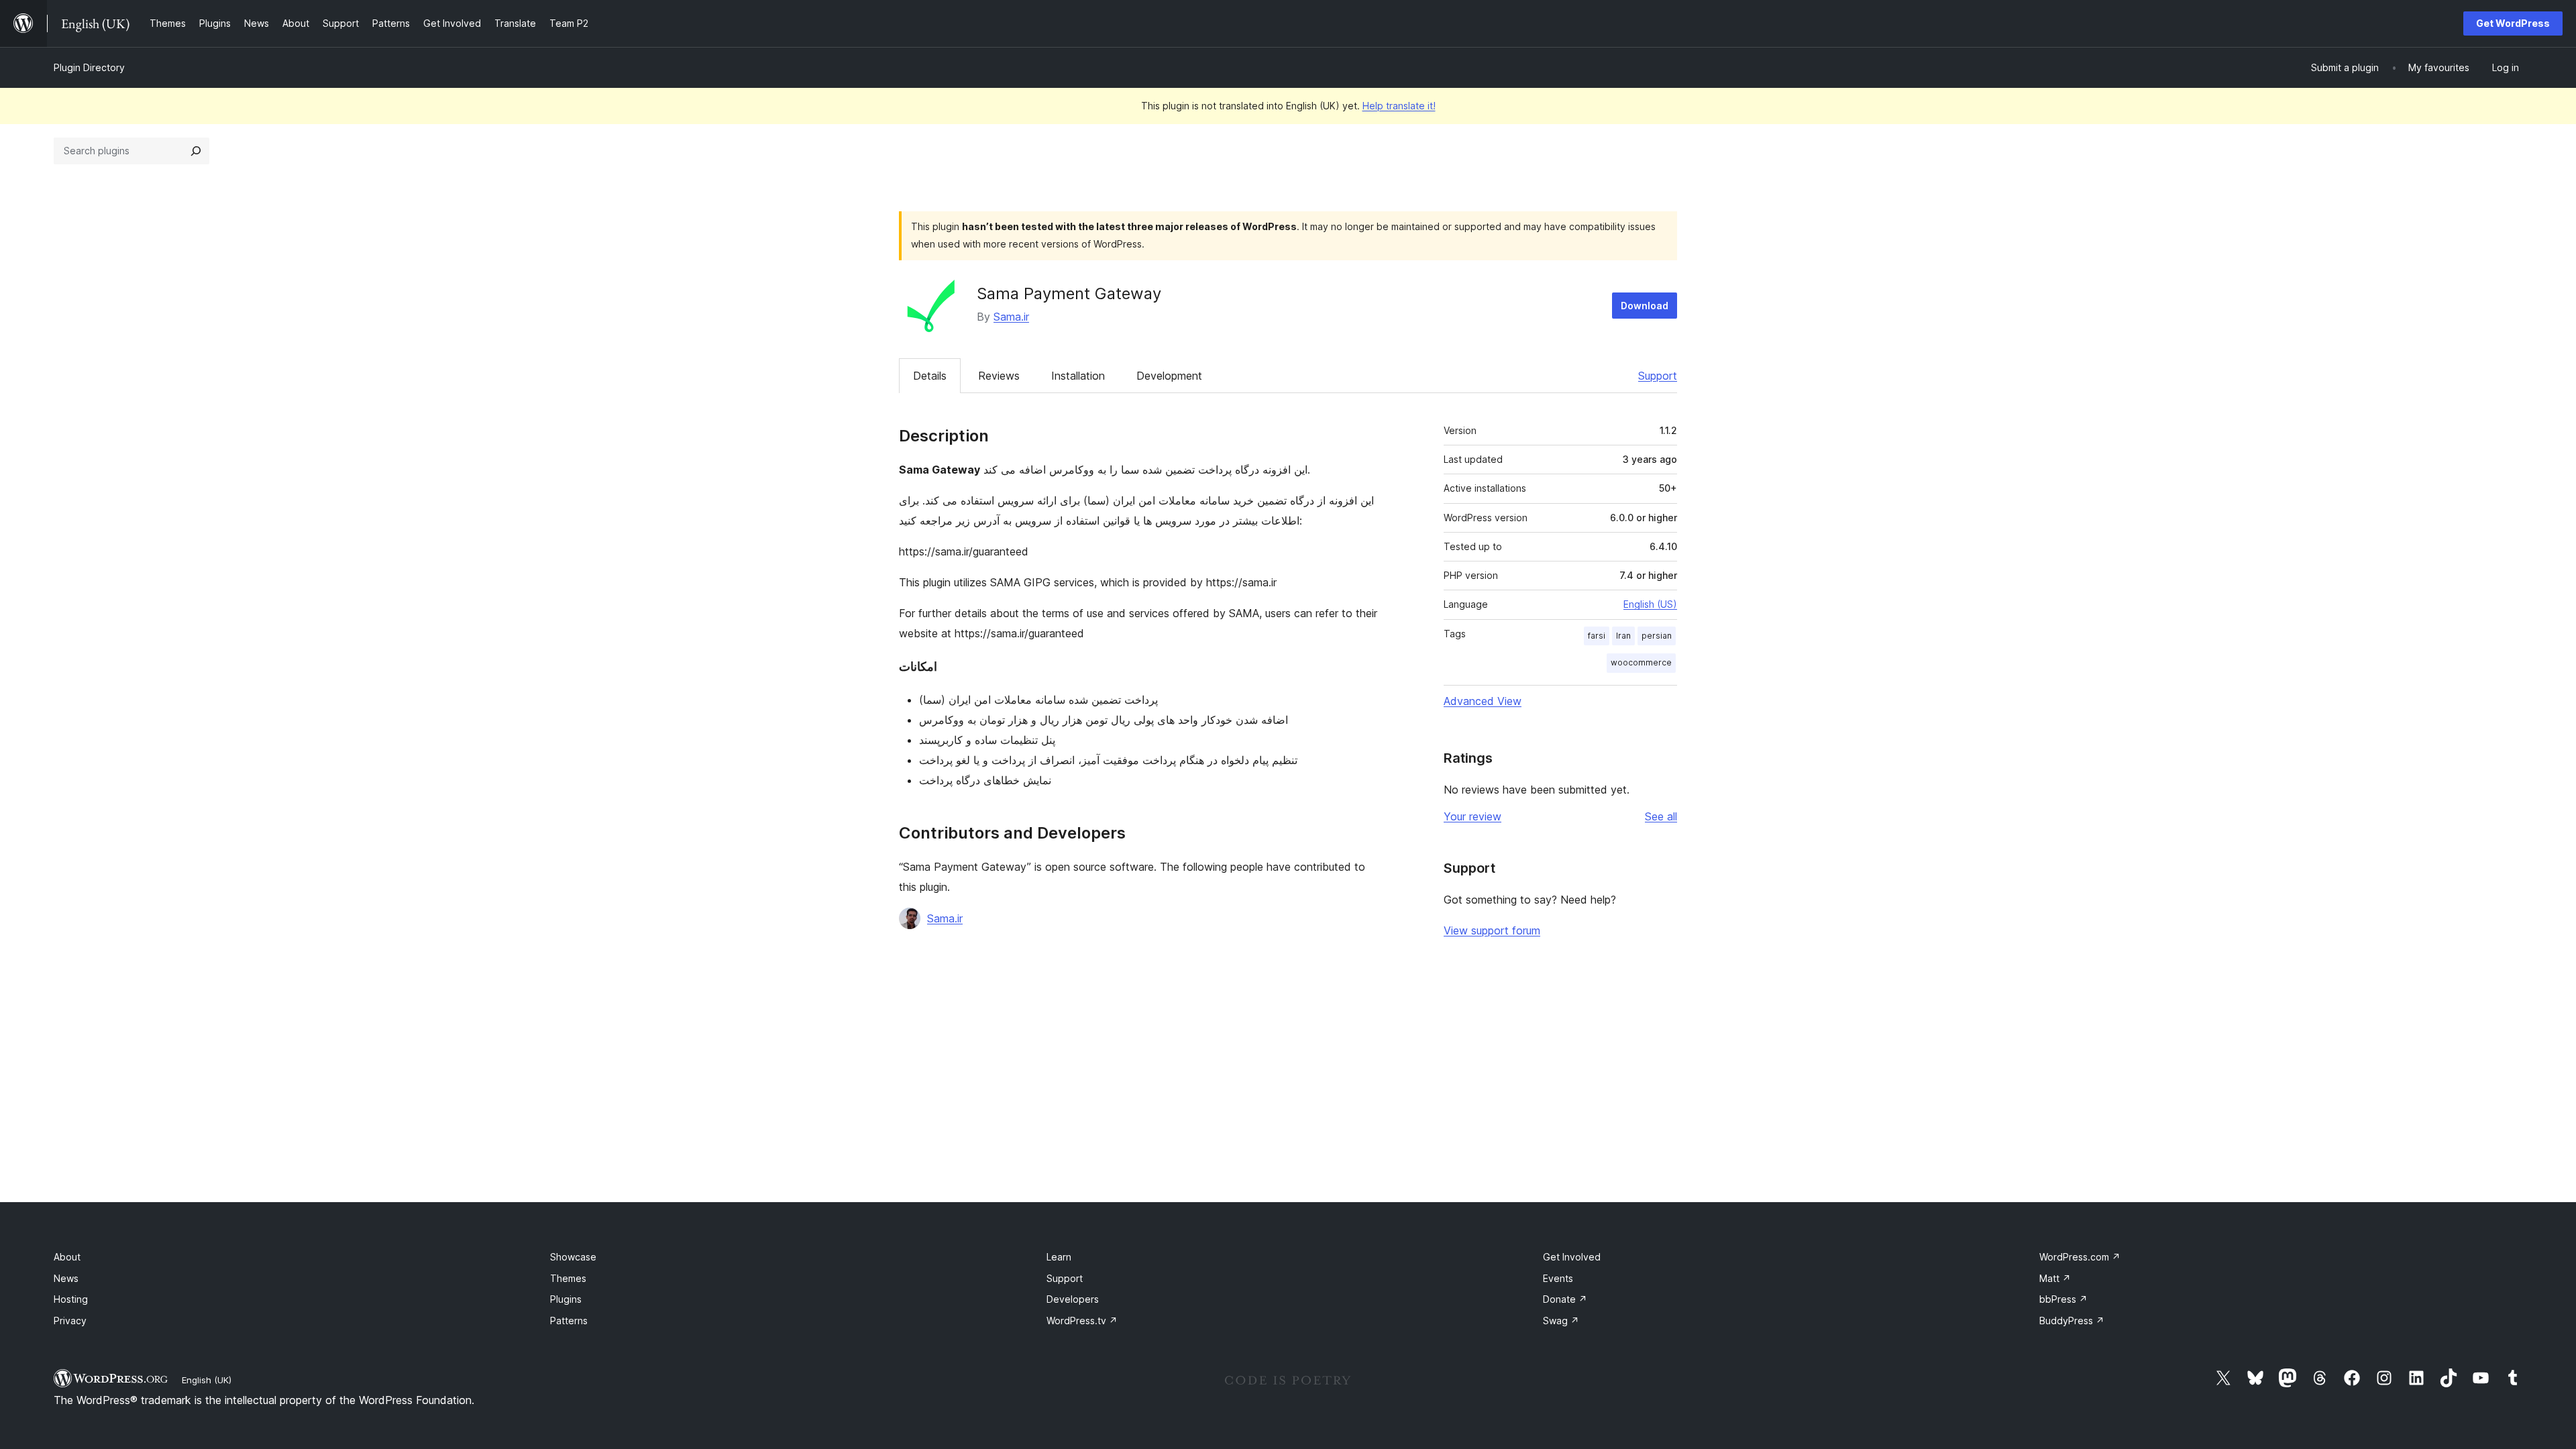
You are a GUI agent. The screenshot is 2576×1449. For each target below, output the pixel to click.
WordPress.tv (1082, 1321)
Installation (1078, 376)
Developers (1073, 1299)
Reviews (999, 376)
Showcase (573, 1257)
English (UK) (207, 1380)
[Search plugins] (196, 151)
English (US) (1650, 604)
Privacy (70, 1321)
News (66, 1278)
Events (1558, 1278)
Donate (1565, 1299)
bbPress (2063, 1299)
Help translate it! (1399, 106)
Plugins (566, 1299)
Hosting (71, 1299)
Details (930, 376)
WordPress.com (2080, 1257)
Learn (1059, 1257)
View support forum (1492, 930)
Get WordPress (2513, 23)
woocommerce (1641, 662)
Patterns (569, 1321)
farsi (1597, 636)
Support (1658, 376)
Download (1645, 306)
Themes (568, 1278)
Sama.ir (1011, 317)
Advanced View (1483, 701)
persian (1657, 636)
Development (1169, 376)
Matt (2055, 1278)
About (67, 1257)
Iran (1623, 636)
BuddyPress (2072, 1321)
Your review (1472, 816)
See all (1661, 816)
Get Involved (1572, 1257)
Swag (1561, 1321)
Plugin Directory (89, 67)
